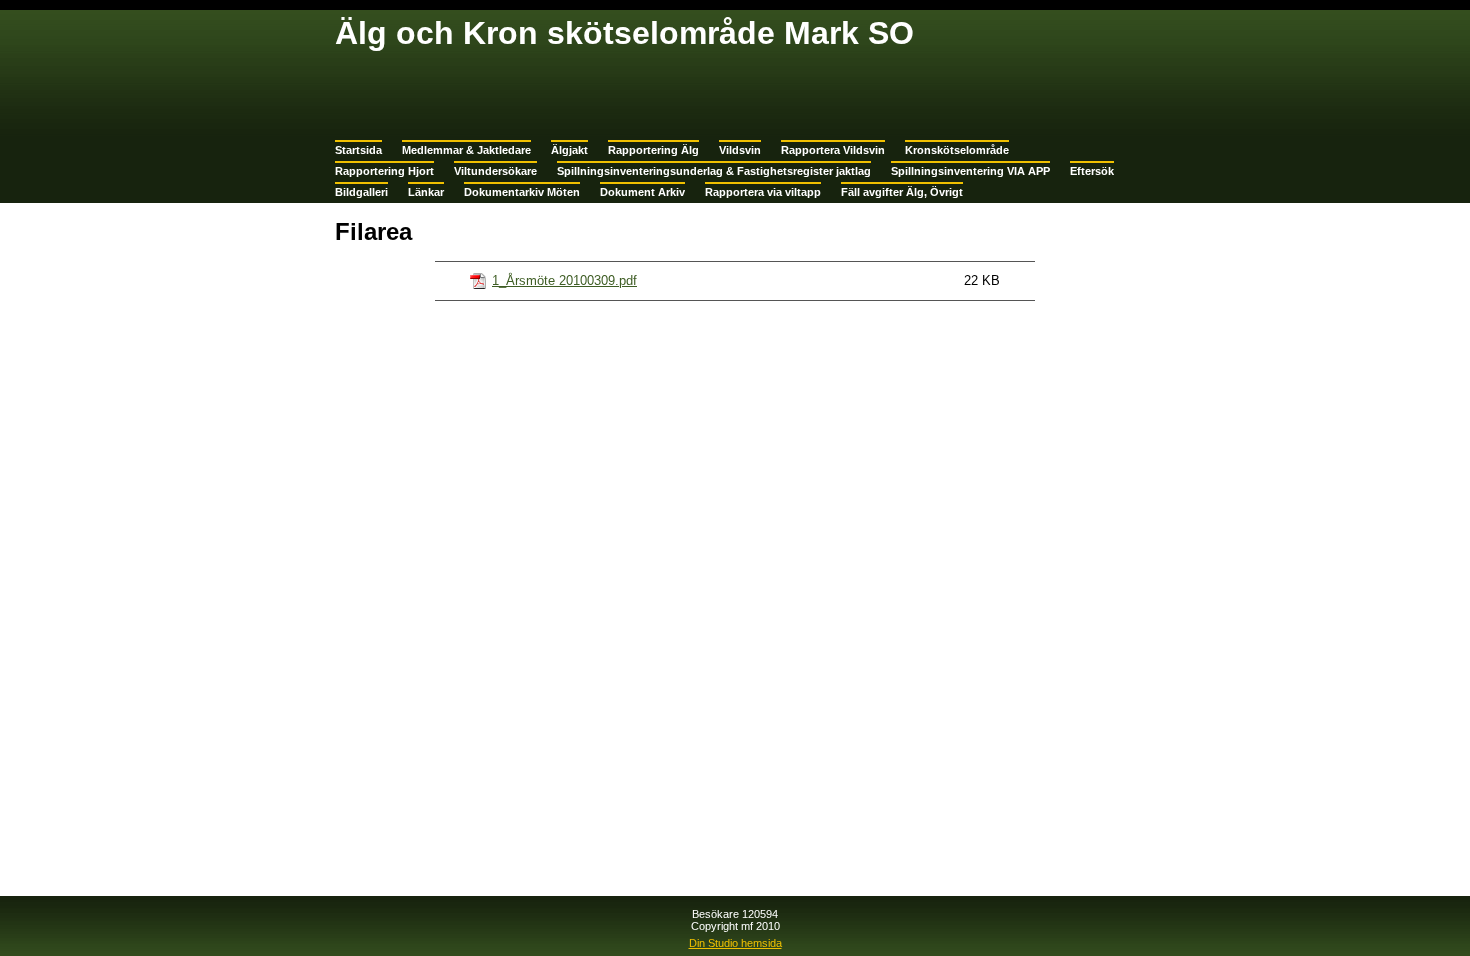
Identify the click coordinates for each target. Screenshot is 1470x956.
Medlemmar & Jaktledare (466, 150)
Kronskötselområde (957, 150)
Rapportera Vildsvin (833, 150)
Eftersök (1092, 171)
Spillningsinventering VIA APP (970, 171)
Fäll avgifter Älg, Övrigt (902, 192)
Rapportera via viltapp (763, 192)
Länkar (426, 192)
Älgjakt (569, 150)
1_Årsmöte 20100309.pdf (564, 280)
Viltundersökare (495, 171)
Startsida (358, 150)
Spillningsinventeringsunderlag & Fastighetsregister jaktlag (714, 171)
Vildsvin (740, 150)
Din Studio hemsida (735, 943)
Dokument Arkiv (642, 192)
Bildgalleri (361, 192)
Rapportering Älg (653, 150)
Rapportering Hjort (384, 171)
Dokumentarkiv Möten (522, 192)
